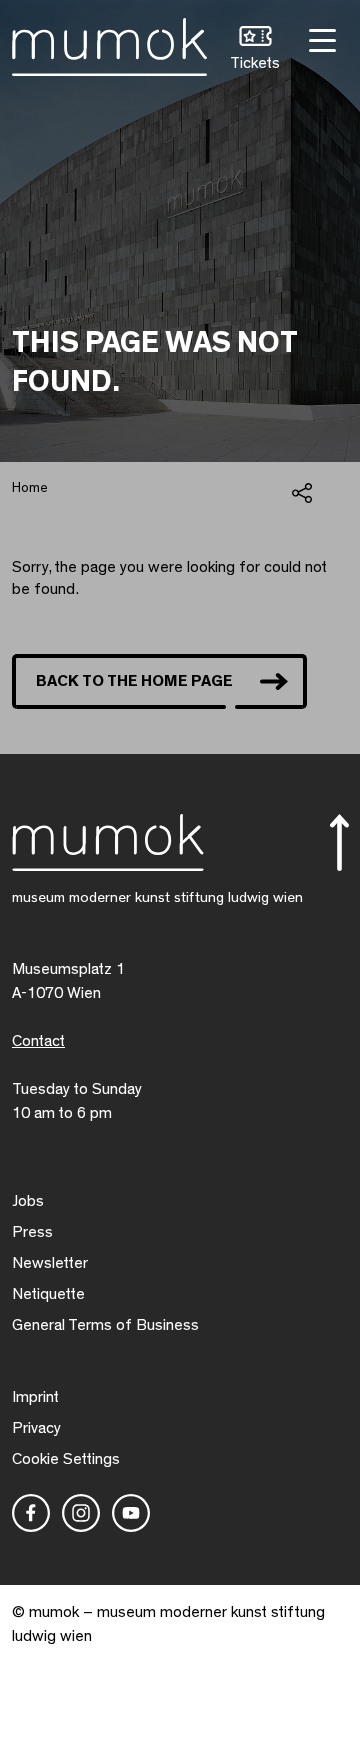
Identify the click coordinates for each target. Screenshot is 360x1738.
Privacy (36, 1428)
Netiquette (48, 1294)
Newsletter (50, 1263)
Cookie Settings (66, 1459)
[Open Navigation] (320, 38)
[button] (255, 50)
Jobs (28, 1201)
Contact (38, 1041)
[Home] (109, 43)
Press (32, 1232)
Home (30, 488)
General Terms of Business (105, 1325)
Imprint (35, 1397)
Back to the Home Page (134, 681)
